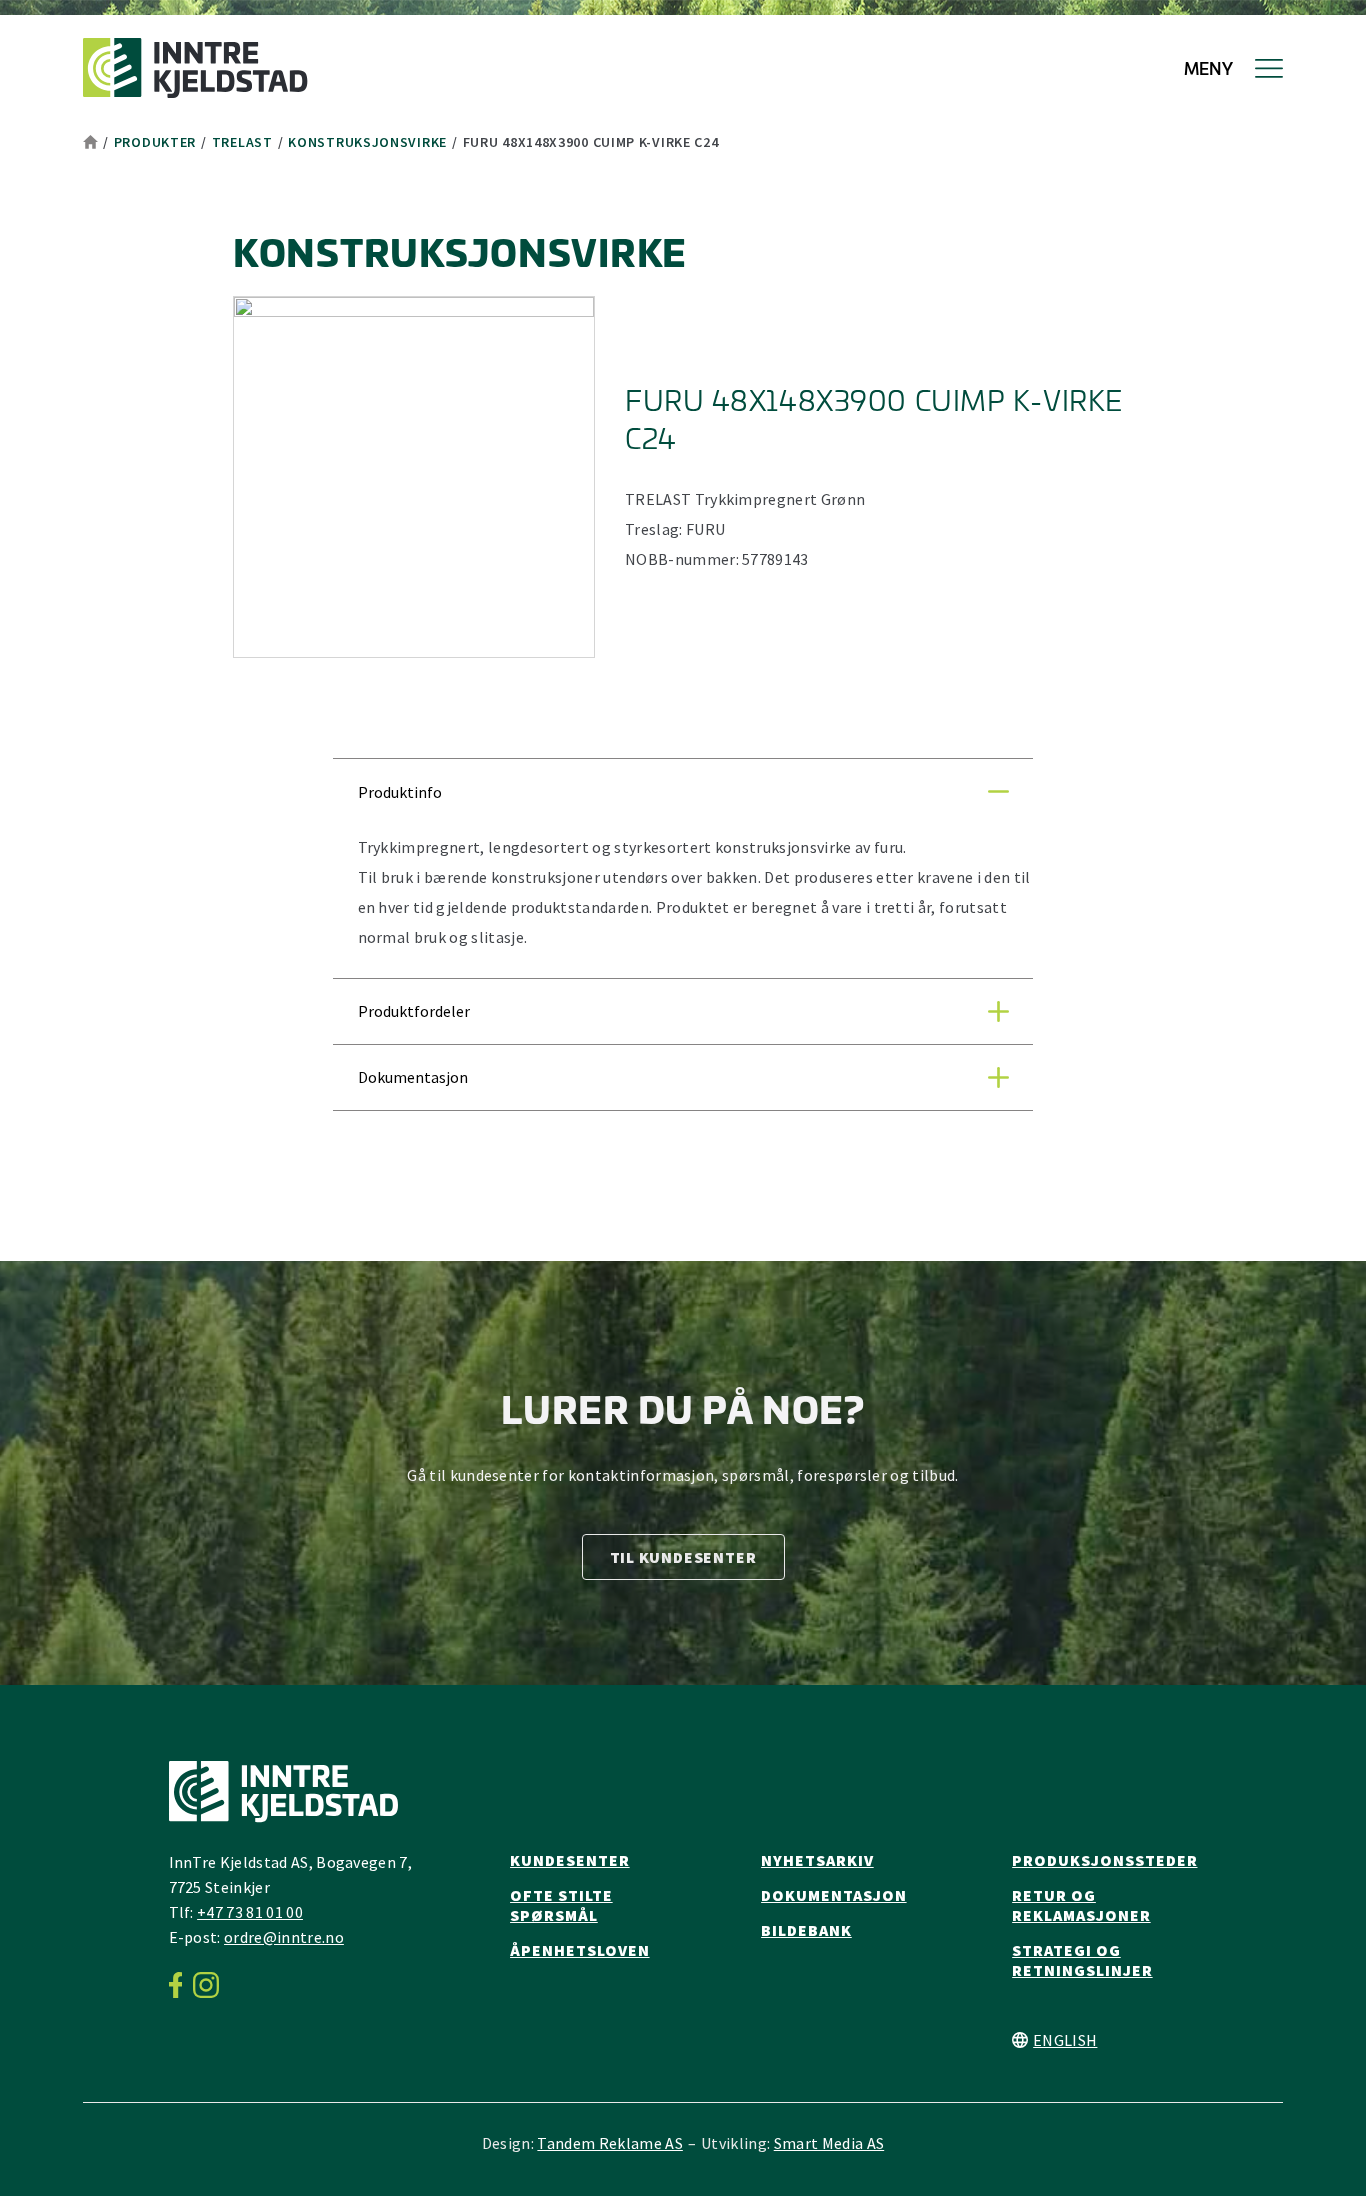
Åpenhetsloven (579, 1950)
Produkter (155, 142)
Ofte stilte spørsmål (561, 1905)
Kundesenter (570, 1860)
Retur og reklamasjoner (1081, 1905)
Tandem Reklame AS (609, 2143)
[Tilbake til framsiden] (195, 68)
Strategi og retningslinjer (1082, 1960)
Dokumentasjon (833, 1895)
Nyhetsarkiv (817, 1860)
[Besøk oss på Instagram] (211, 1985)
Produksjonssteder (1104, 1860)
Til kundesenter (683, 1557)
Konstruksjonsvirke (367, 142)
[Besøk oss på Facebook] (181, 1985)
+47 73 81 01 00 (250, 1912)
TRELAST (242, 142)
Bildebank (806, 1930)
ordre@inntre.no (284, 1937)
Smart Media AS (829, 2143)
